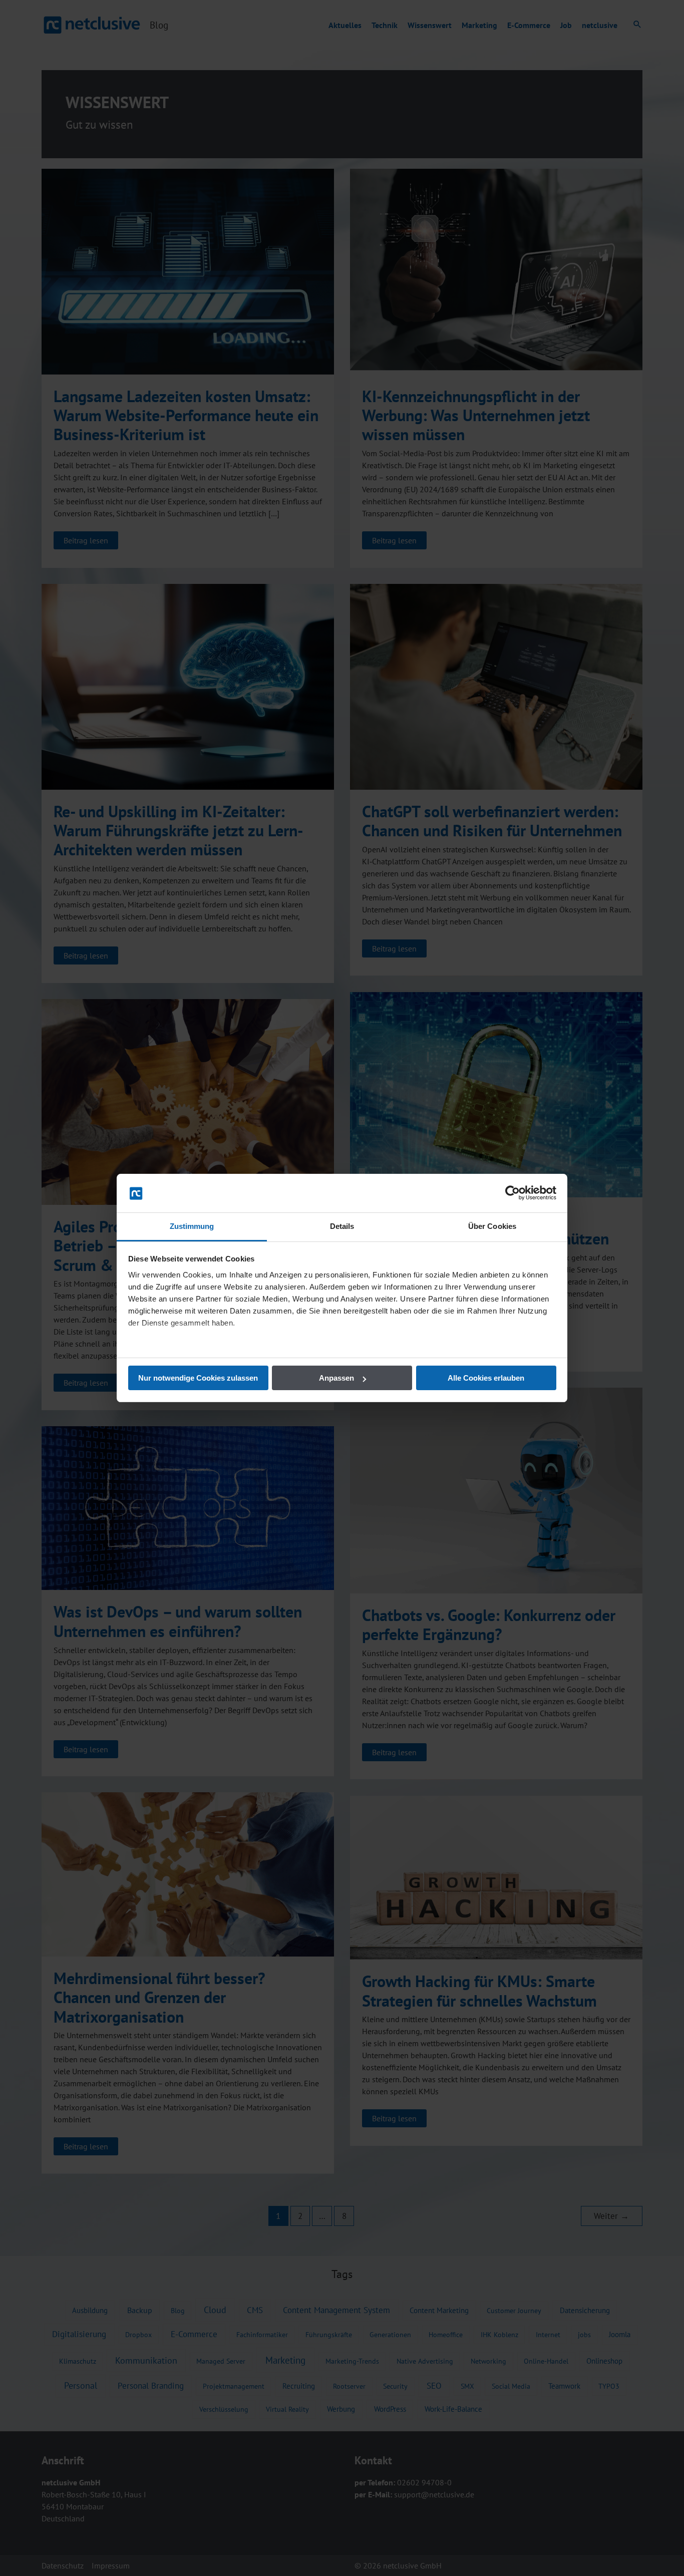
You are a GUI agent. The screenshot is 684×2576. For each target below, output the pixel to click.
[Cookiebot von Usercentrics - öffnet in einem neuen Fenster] (512, 1193)
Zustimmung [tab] (192, 1226)
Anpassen (336, 1378)
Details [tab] (342, 1226)
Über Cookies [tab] (492, 1226)
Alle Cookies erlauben (486, 1378)
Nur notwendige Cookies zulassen (198, 1378)
